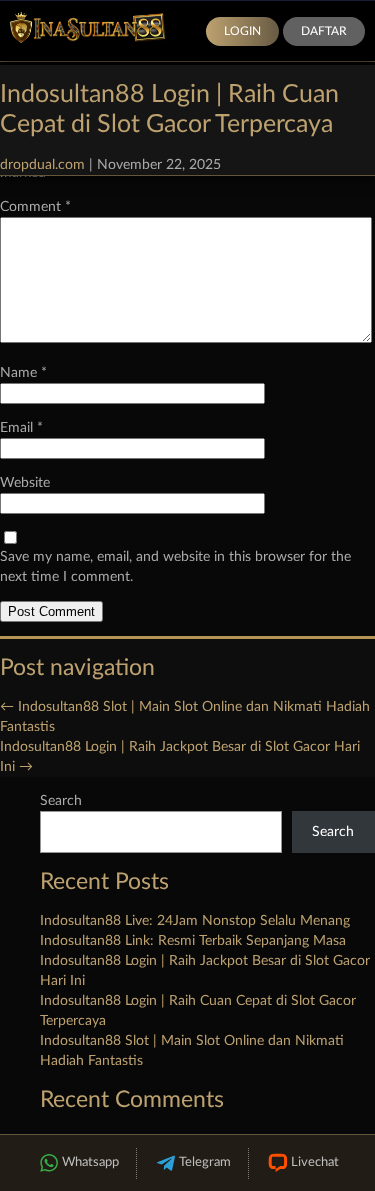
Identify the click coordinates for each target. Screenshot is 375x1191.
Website (25, 483)
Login (242, 31)
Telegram (205, 1162)
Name (23, 373)
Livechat (315, 1162)
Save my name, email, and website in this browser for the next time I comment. (175, 567)
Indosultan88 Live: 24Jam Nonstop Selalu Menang (195, 921)
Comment (35, 207)
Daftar (324, 31)
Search (61, 801)
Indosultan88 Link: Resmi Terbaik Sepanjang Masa (193, 941)
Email (21, 428)
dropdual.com (42, 165)
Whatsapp (90, 1162)
